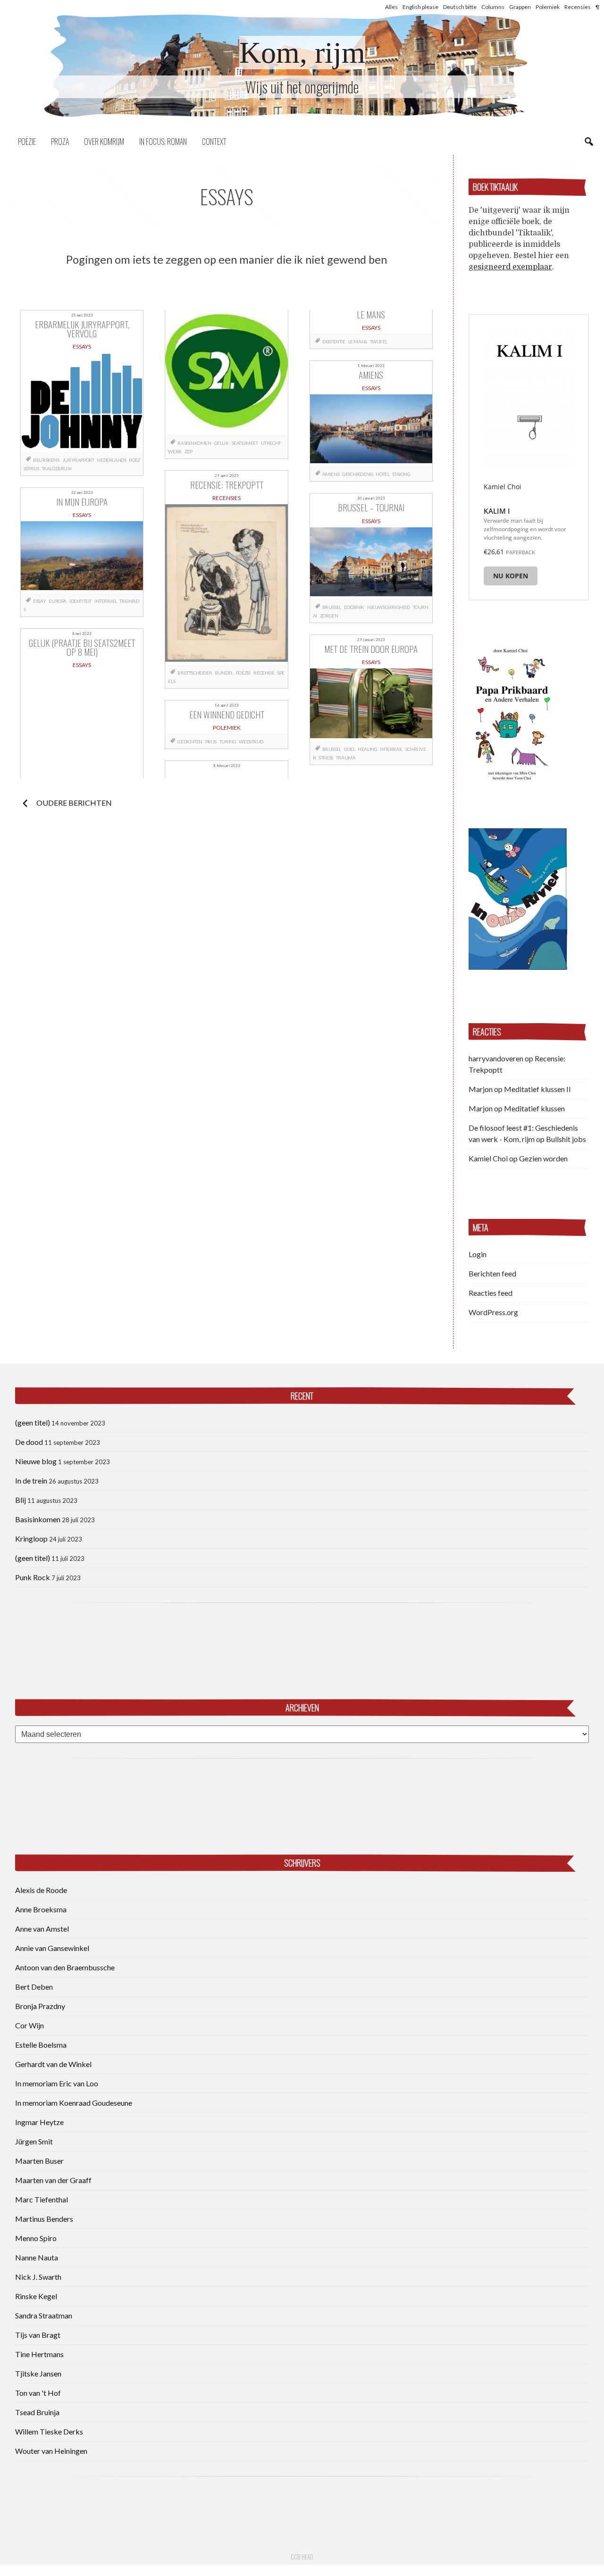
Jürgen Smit (34, 2141)
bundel (224, 673)
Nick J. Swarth (38, 2277)
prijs (211, 742)
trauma (346, 758)
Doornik (354, 607)
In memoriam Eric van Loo (57, 2083)
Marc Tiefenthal (42, 2199)
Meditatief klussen (534, 1108)
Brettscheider (195, 673)
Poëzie (27, 142)
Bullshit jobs (566, 1139)
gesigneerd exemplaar (510, 267)
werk (175, 451)
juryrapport (78, 460)
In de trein (31, 1480)
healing (367, 749)
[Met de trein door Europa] (371, 705)
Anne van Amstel (42, 1929)
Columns (493, 7)
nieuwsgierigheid (389, 607)
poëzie (243, 673)
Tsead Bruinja (37, 2412)
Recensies (578, 7)
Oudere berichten (74, 803)
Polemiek (548, 7)
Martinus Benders (44, 2219)
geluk (222, 443)
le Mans (358, 342)
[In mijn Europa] (82, 557)
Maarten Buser (39, 2161)
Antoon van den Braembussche (65, 1967)
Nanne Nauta (37, 2257)
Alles (391, 7)
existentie (334, 342)
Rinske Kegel (36, 2296)
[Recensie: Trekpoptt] (226, 585)
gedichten (190, 742)
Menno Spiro (36, 2238)
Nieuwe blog (36, 1461)
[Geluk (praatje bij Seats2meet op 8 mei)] (226, 373)
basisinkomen (194, 443)
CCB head (302, 2557)
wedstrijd (251, 742)
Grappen (520, 7)
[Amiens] (371, 430)
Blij (21, 1500)
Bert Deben (34, 1987)
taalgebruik (57, 468)
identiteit (80, 601)
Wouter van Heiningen (51, 2451)
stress (326, 758)
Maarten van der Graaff (53, 2180)
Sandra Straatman (44, 2315)
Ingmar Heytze (39, 2122)
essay (39, 601)
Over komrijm (104, 142)
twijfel (379, 342)
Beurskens (46, 460)
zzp (189, 451)
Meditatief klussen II (537, 1089)
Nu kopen (511, 576)
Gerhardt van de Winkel (53, 2064)
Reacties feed (491, 1293)
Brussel (332, 607)
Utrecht (271, 443)
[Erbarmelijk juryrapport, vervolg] (82, 402)
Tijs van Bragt (38, 2335)
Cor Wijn (29, 2025)
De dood (29, 1442)
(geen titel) (33, 1422)
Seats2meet (245, 443)
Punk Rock (33, 1577)
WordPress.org (493, 1312)
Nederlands (111, 460)
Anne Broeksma (41, 1909)
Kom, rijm (302, 53)
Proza (60, 142)
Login (478, 1254)
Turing (228, 742)
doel (349, 749)
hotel (382, 474)
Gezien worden (543, 1158)
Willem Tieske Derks (49, 2431)
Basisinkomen (38, 1519)
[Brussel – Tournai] (371, 563)
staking (401, 474)
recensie (264, 673)
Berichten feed (492, 1273)
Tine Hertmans (39, 2354)
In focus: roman (163, 142)
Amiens (331, 474)
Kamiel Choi (488, 1158)
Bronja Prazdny (40, 2006)
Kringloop (31, 1538)
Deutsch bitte (460, 7)
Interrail (105, 601)
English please (420, 7)
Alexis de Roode (41, 1890)
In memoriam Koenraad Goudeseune (74, 2103)
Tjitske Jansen (38, 2373)
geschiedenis (357, 474)
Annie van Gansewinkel (52, 1948)
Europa (58, 601)
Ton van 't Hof (38, 2393)
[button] (512, 713)
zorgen (329, 616)
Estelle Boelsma (41, 2045)
